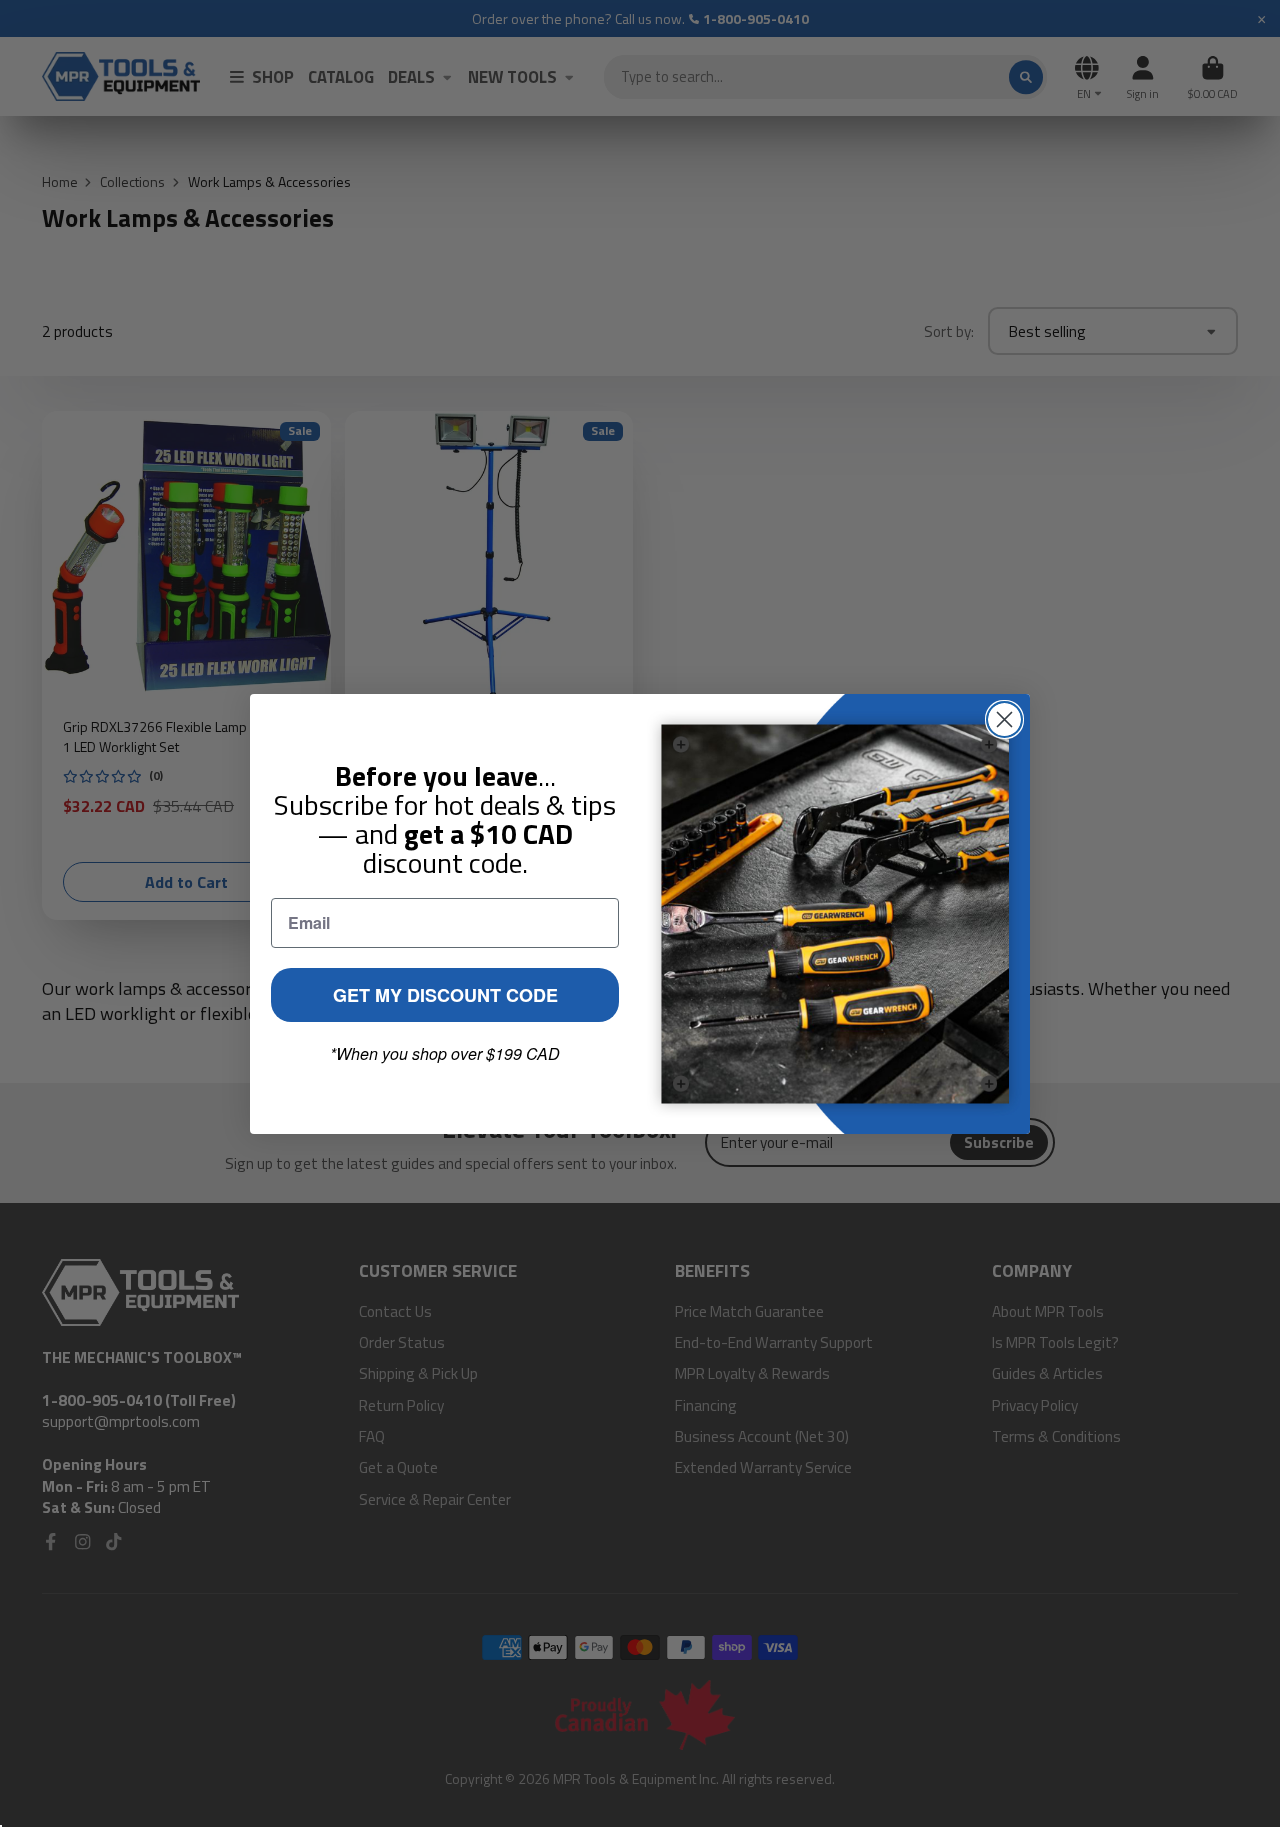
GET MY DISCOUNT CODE (445, 995)
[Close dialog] (1004, 719)
